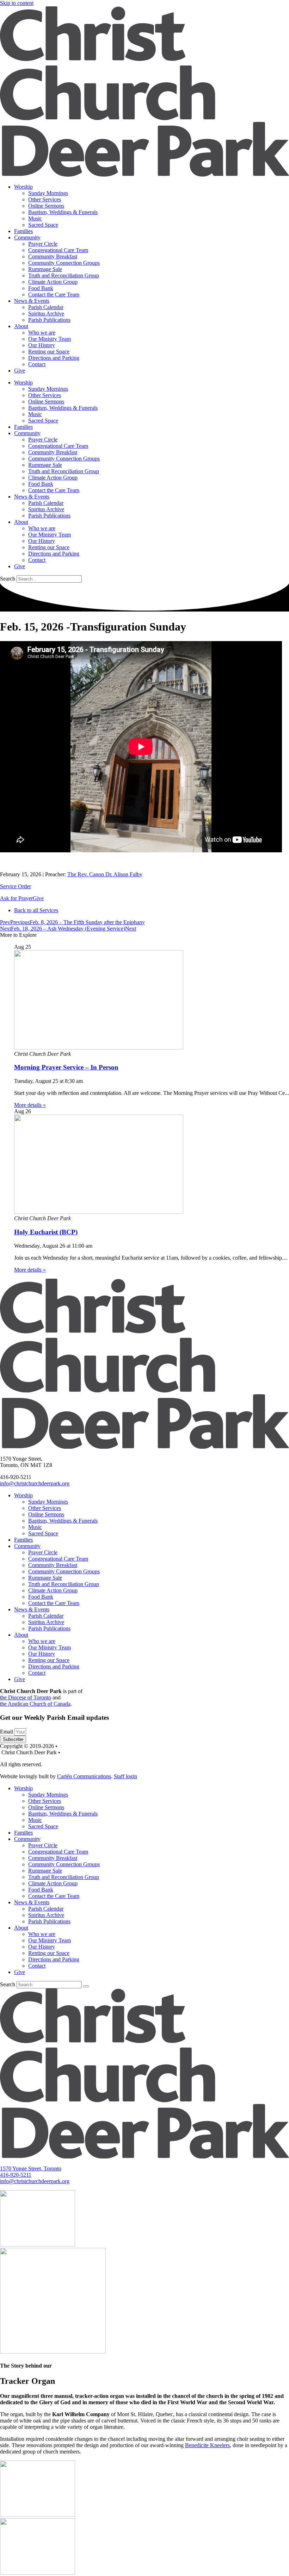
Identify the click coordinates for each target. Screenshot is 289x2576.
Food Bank (41, 288)
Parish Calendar (46, 307)
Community (27, 237)
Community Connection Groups (64, 263)
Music (35, 218)
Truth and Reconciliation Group (64, 275)
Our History (42, 345)
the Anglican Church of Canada (35, 1704)
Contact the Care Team (54, 294)
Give (20, 371)
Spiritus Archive (46, 314)
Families (23, 231)
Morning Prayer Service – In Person (66, 1067)
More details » (30, 1105)
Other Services (45, 199)
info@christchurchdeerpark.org (35, 1483)
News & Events (32, 301)
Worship (23, 187)
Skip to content (17, 3)
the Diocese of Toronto (26, 1697)
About (21, 326)
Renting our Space (49, 352)
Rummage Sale (45, 269)
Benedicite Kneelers (207, 2445)
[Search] (86, 1986)
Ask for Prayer (16, 898)
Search (8, 579)
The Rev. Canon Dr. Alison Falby (105, 874)
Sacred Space (43, 225)
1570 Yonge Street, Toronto (31, 2168)
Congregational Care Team (58, 250)
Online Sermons (46, 206)
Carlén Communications (84, 1776)
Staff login (125, 1776)
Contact (37, 364)
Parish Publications (49, 320)
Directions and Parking (54, 358)
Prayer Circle (43, 244)
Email (7, 1732)
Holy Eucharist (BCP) (46, 1232)
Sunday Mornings (48, 193)
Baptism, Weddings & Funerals (63, 212)
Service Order (16, 886)
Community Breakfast (53, 256)
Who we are (42, 333)
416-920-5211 (16, 2175)
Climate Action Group (53, 282)
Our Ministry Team (50, 339)
